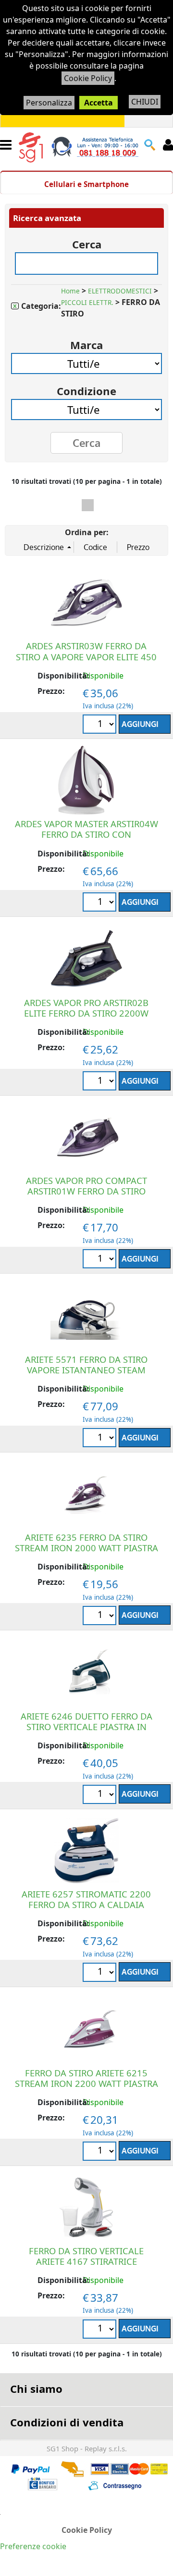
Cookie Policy (88, 78)
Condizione (86, 388)
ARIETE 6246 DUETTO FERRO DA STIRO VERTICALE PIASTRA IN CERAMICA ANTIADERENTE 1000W (86, 1727)
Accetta (99, 103)
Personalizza (49, 103)
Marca (86, 342)
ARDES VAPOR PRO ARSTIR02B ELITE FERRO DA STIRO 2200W (86, 1008)
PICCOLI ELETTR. (87, 303)
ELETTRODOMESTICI (120, 291)
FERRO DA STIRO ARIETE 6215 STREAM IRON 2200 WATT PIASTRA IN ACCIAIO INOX (86, 2083)
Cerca (87, 241)
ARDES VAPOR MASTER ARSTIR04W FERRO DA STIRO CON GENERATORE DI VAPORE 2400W (86, 834)
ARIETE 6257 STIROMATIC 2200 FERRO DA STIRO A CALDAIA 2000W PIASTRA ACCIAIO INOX (86, 1904)
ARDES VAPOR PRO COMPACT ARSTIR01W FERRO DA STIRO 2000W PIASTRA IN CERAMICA (86, 1191)
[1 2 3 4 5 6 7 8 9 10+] (101, 725)
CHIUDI (145, 102)
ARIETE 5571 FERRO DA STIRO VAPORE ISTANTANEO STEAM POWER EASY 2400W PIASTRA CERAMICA (86, 1375)
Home (70, 291)
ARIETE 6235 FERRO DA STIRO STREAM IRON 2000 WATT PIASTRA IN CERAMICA (86, 1548)
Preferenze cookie (33, 2546)
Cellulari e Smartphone (86, 184)
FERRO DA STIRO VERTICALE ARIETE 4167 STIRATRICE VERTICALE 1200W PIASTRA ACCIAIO (86, 2266)
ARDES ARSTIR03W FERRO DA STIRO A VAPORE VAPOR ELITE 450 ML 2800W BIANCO (86, 656)
